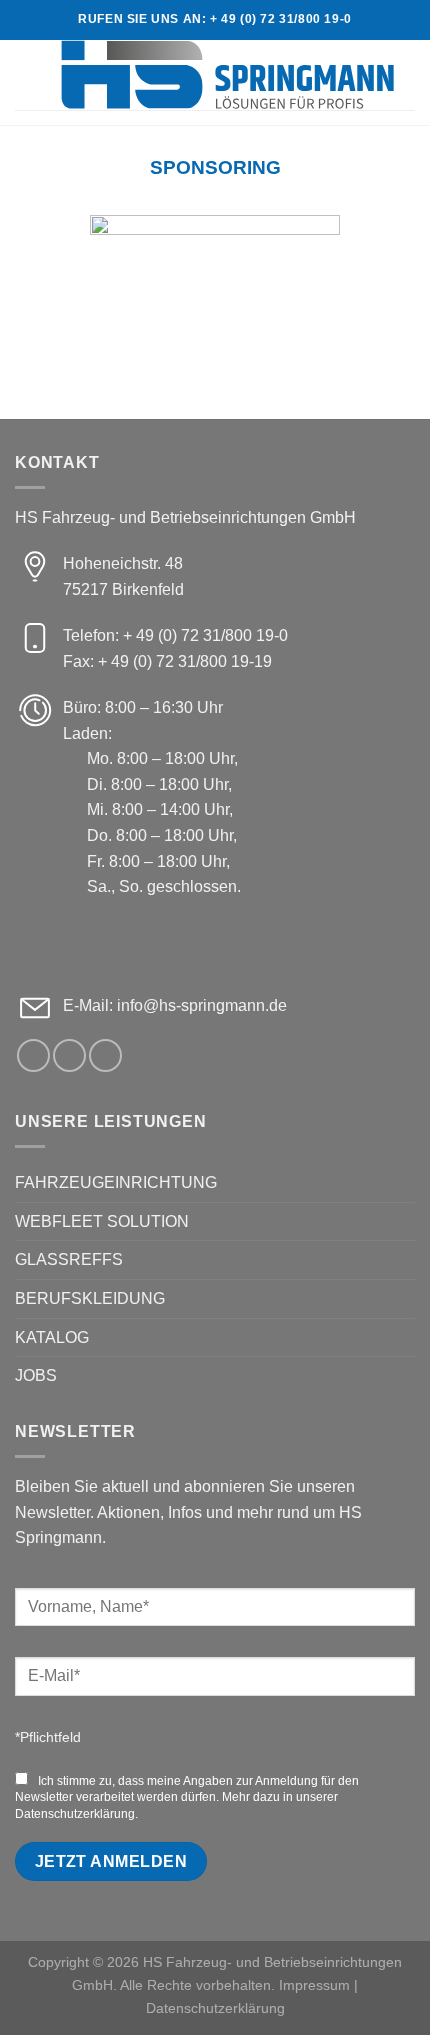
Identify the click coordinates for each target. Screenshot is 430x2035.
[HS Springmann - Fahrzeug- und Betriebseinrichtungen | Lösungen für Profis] (227, 75)
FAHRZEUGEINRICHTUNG (116, 1182)
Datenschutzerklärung (215, 2008)
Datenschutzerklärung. (76, 1814)
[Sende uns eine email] (105, 1055)
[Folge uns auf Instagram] (69, 1055)
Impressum (314, 1985)
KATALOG (52, 1337)
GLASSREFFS (69, 1259)
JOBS (36, 1375)
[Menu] (27, 74)
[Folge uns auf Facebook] (33, 1055)
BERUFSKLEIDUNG (90, 1298)
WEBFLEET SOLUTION (102, 1221)
